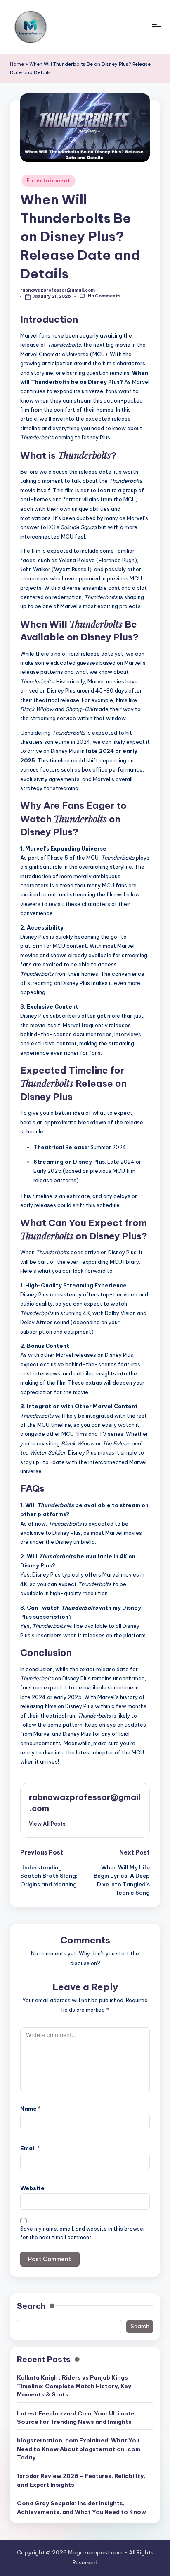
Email (30, 2148)
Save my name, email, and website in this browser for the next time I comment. (83, 2233)
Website (32, 2188)
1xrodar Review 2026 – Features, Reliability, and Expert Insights (81, 2480)
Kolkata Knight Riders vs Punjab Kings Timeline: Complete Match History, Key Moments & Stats (74, 2386)
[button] (47, 1824)
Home (17, 64)
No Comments (104, 296)
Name (31, 2109)
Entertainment (48, 181)
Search (31, 2306)
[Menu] (156, 27)
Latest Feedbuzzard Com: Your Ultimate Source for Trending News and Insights (76, 2418)
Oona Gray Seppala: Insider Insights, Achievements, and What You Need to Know (81, 2507)
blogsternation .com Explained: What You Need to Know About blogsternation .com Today (79, 2449)
